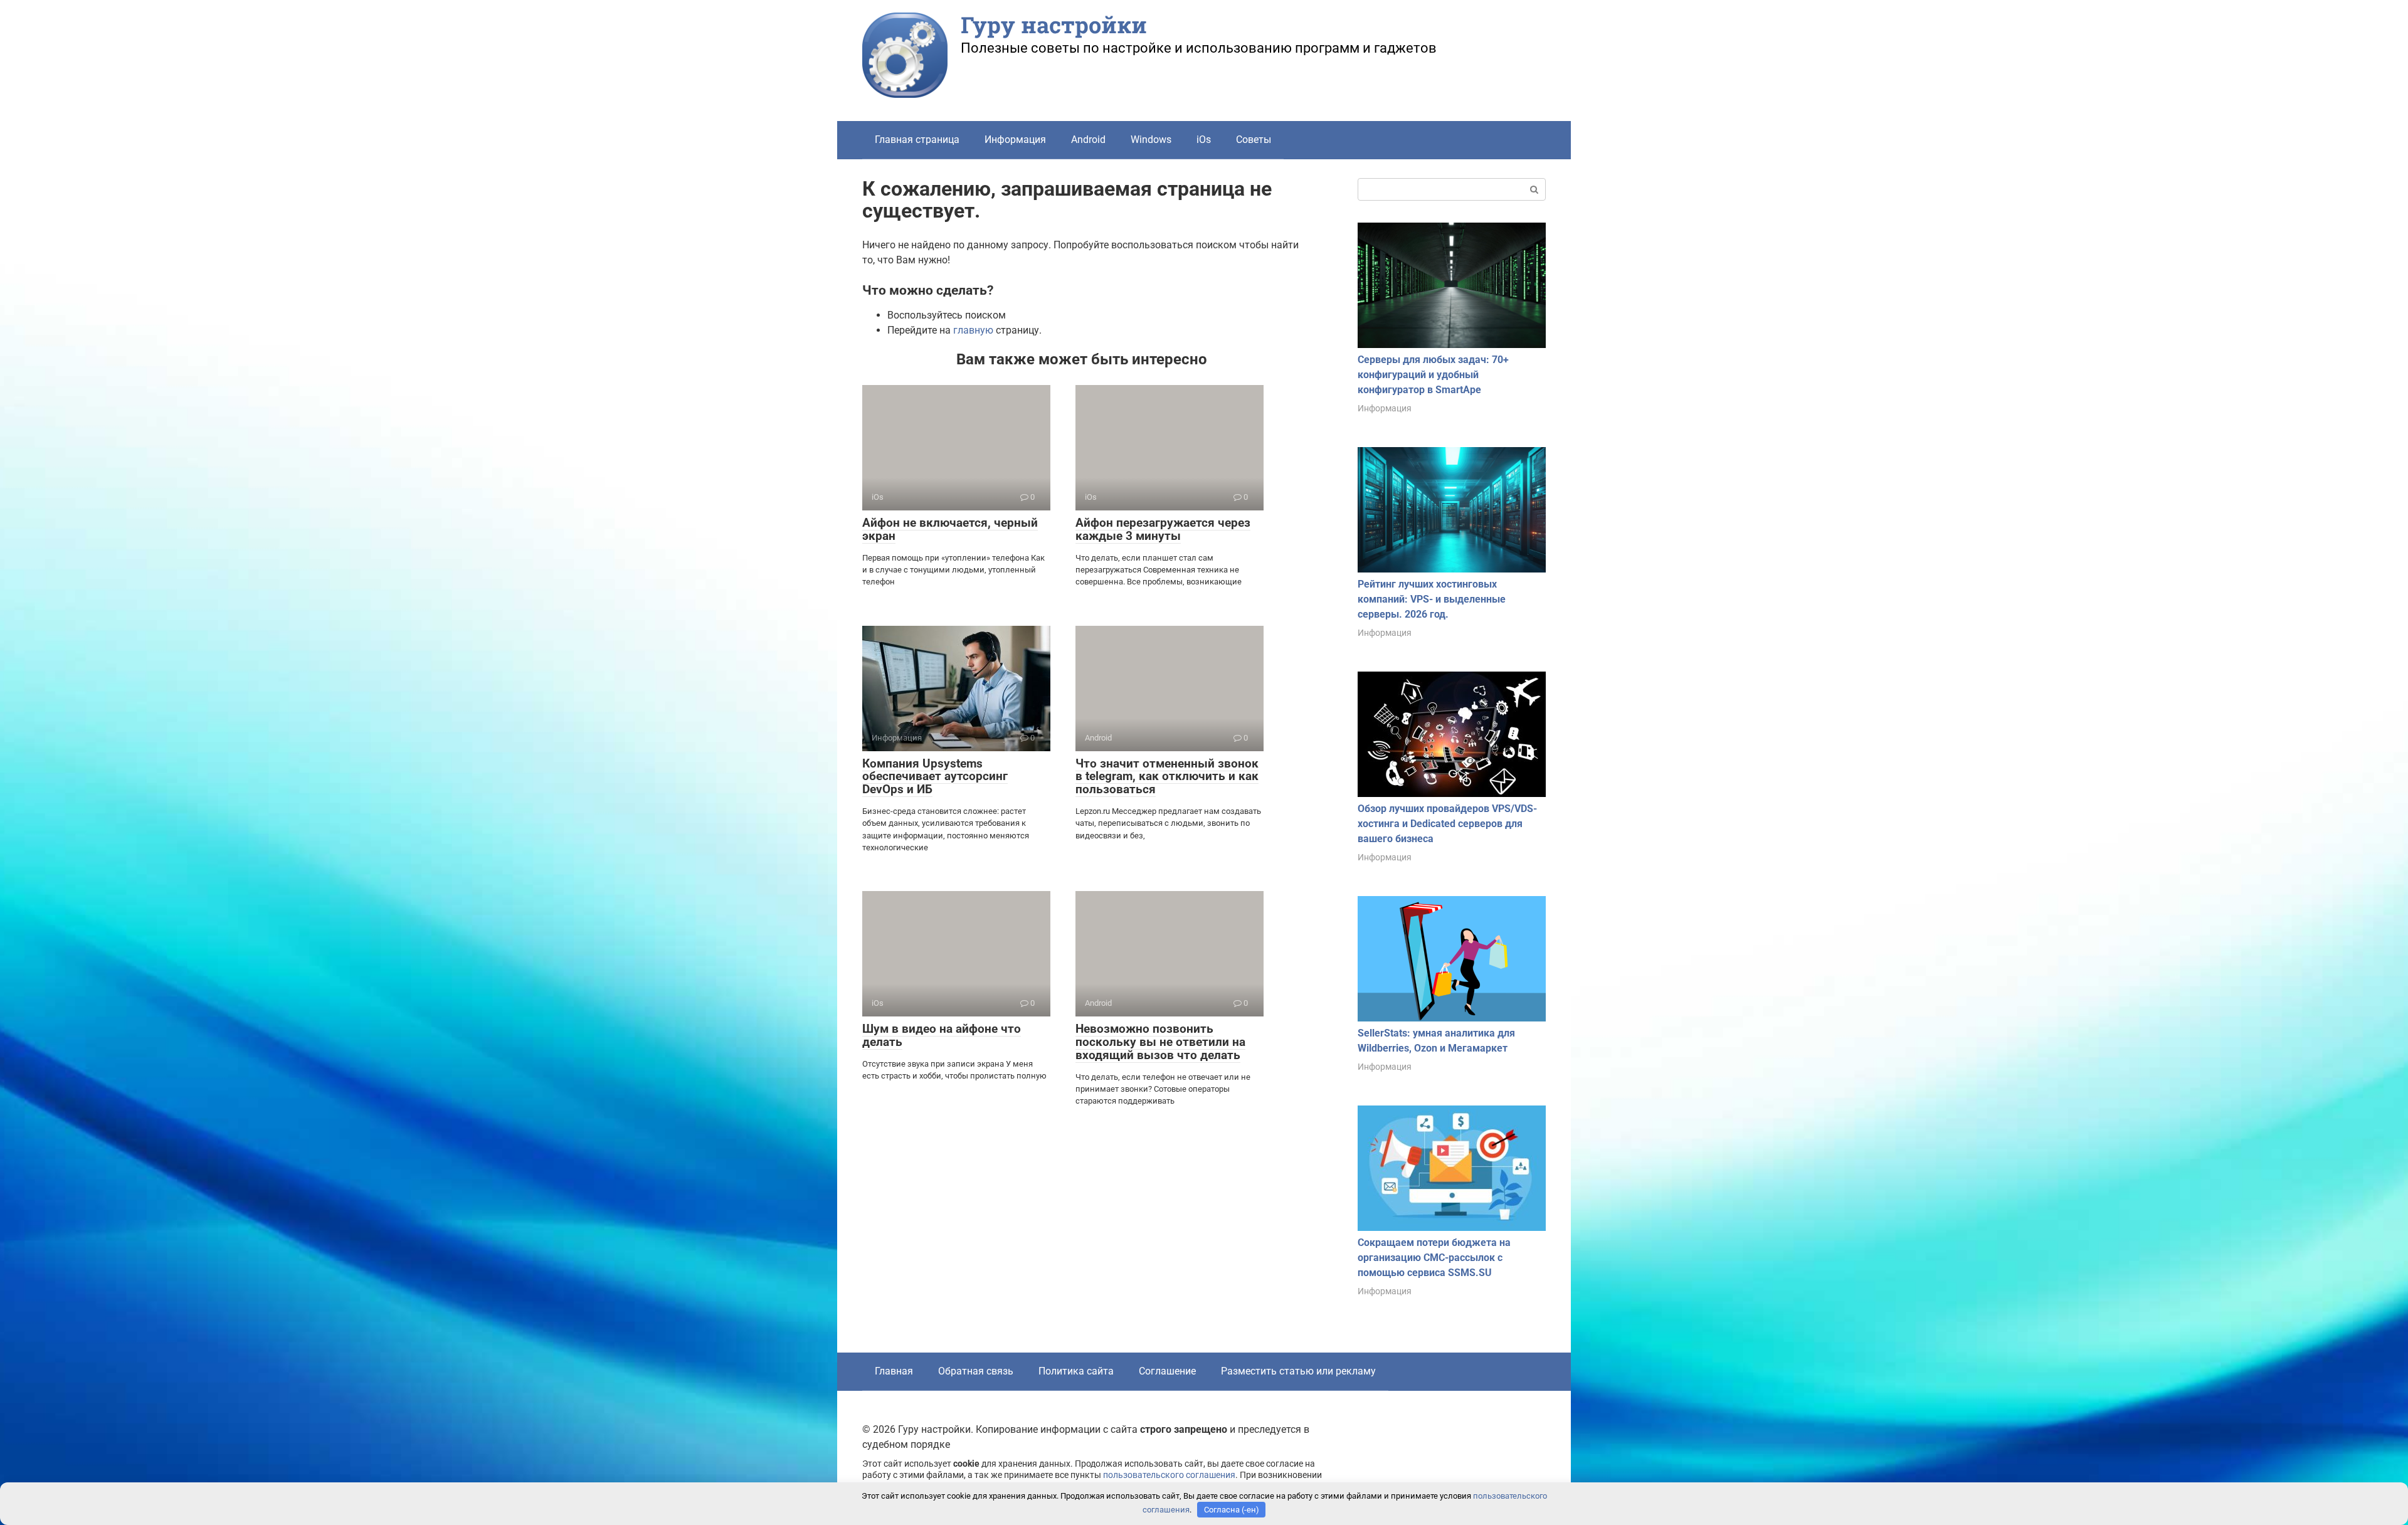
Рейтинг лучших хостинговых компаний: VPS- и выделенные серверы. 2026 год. (1432, 599)
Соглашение (1167, 1371)
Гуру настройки (1054, 24)
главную (973, 330)
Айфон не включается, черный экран (950, 529)
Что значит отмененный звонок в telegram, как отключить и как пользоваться (1167, 777)
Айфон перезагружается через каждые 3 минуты (1163, 529)
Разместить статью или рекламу (1298, 1371)
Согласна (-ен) (1232, 1510)
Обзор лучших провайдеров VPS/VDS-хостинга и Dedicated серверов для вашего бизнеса (1447, 824)
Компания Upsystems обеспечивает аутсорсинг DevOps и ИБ (935, 777)
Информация (1015, 140)
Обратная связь (976, 1371)
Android (1088, 140)
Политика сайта (1076, 1371)
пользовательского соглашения (1169, 1475)
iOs (1204, 140)
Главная (894, 1371)
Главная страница (917, 140)
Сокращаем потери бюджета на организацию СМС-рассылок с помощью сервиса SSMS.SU (1434, 1258)
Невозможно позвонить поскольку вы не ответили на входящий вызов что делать (1160, 1042)
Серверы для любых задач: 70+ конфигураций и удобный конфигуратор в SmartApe (1433, 375)
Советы (1254, 140)
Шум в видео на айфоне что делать (942, 1035)
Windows (1151, 140)
